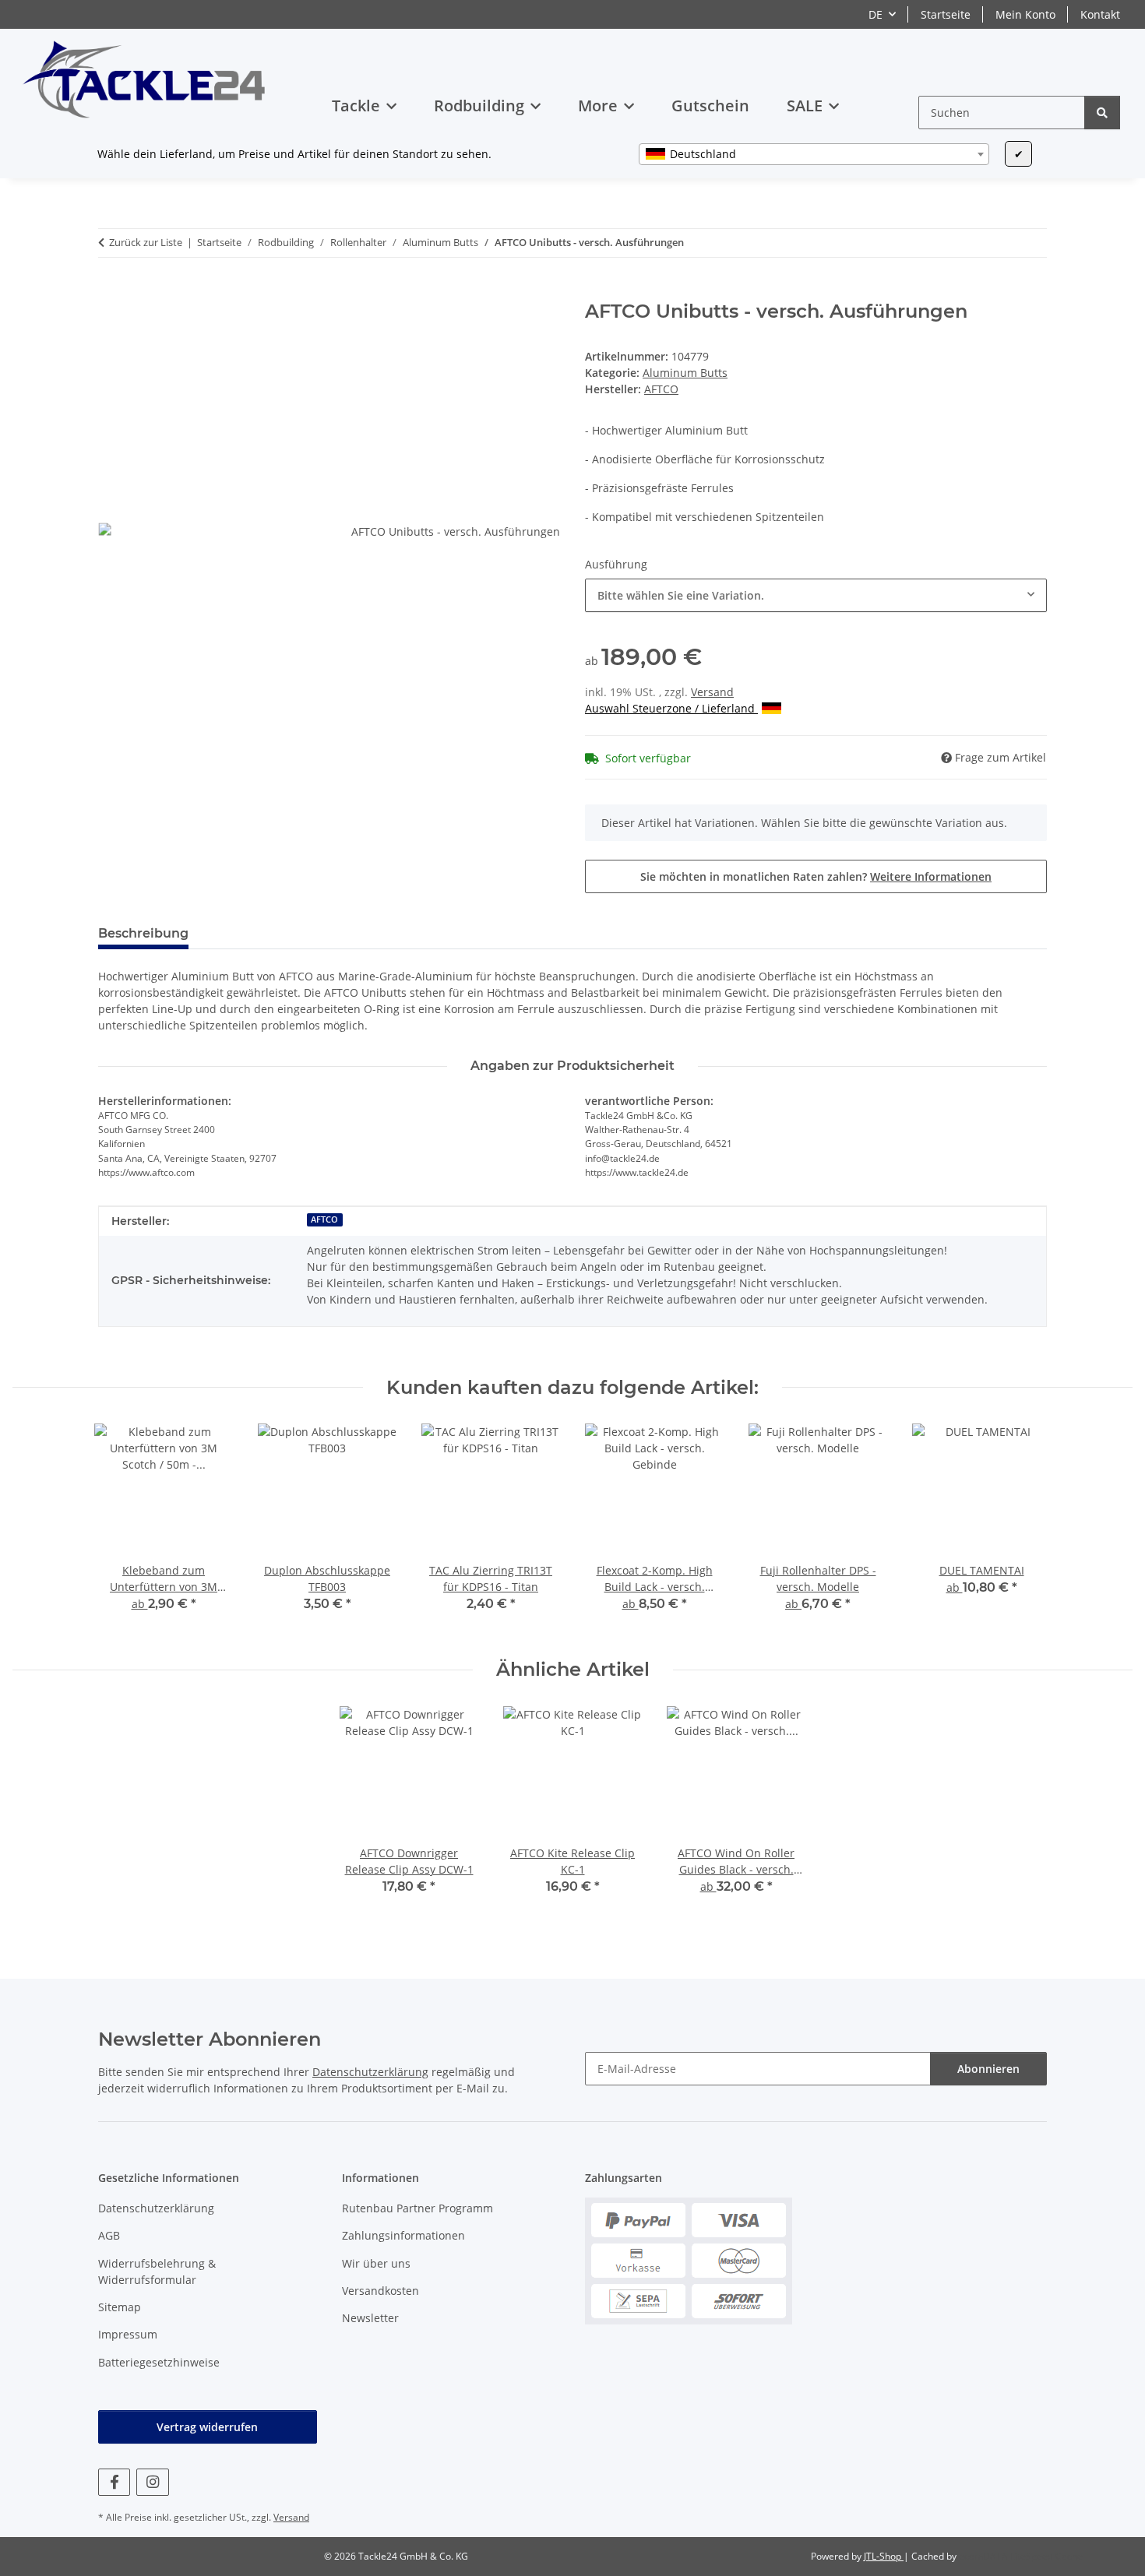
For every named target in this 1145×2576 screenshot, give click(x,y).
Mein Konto (1025, 14)
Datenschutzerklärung (370, 2072)
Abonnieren (988, 2069)
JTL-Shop (884, 2556)
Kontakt (1100, 14)
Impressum (128, 2334)
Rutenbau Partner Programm (417, 2208)
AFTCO (324, 1219)
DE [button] (875, 14)
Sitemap (120, 2307)
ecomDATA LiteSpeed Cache (1021, 2556)
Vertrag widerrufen (207, 2427)
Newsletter (370, 2318)
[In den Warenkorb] (111, 292)
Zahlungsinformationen (403, 2235)
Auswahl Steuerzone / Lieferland (671, 708)
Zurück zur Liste (146, 242)
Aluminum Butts (685, 373)
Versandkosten (380, 2291)
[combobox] (814, 154)
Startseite (946, 14)
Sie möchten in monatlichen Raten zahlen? (816, 876)
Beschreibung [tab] (143, 933)
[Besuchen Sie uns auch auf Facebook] (114, 2482)
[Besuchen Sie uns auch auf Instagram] (152, 2482)
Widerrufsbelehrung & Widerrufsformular (157, 2272)
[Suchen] (1102, 113)
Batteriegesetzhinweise (159, 2362)
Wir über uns (376, 2263)
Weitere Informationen (931, 876)
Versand (712, 692)
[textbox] (814, 154)
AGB (109, 2235)
